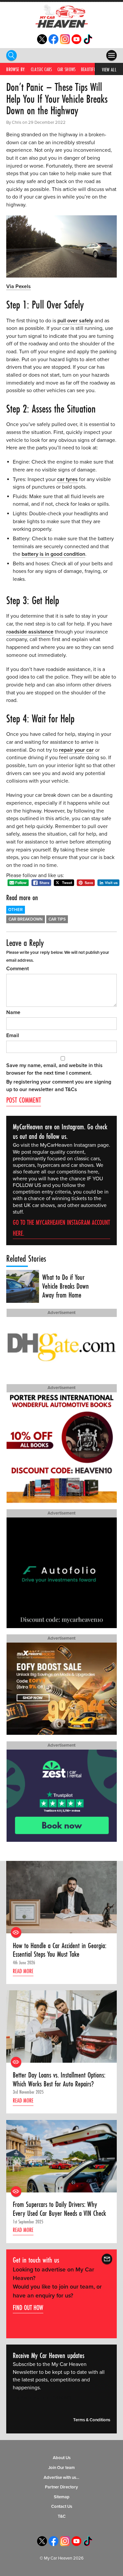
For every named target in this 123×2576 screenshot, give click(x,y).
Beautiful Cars (94, 69)
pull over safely (75, 321)
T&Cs (71, 1089)
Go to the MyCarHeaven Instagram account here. (61, 1228)
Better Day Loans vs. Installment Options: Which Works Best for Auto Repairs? (59, 2079)
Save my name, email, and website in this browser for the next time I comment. (54, 1069)
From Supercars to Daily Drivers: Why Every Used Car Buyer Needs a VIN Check (59, 2209)
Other (15, 910)
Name (13, 1012)
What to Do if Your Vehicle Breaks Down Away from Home (66, 1286)
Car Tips (57, 919)
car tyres (67, 479)
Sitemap (62, 2497)
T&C (62, 2516)
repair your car (76, 750)
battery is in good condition (53, 554)
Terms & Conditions (92, 2420)
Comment (18, 969)
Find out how (28, 2308)
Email (13, 1035)
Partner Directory (61, 2487)
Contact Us (62, 2507)
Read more (23, 1971)
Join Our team (61, 2468)
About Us (62, 2458)
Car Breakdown (26, 919)
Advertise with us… (61, 2477)
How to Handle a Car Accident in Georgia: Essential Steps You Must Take (60, 1950)
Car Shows (67, 69)
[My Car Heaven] (62, 16)
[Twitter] (42, 42)
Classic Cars (41, 69)
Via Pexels (19, 286)
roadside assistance (30, 632)
